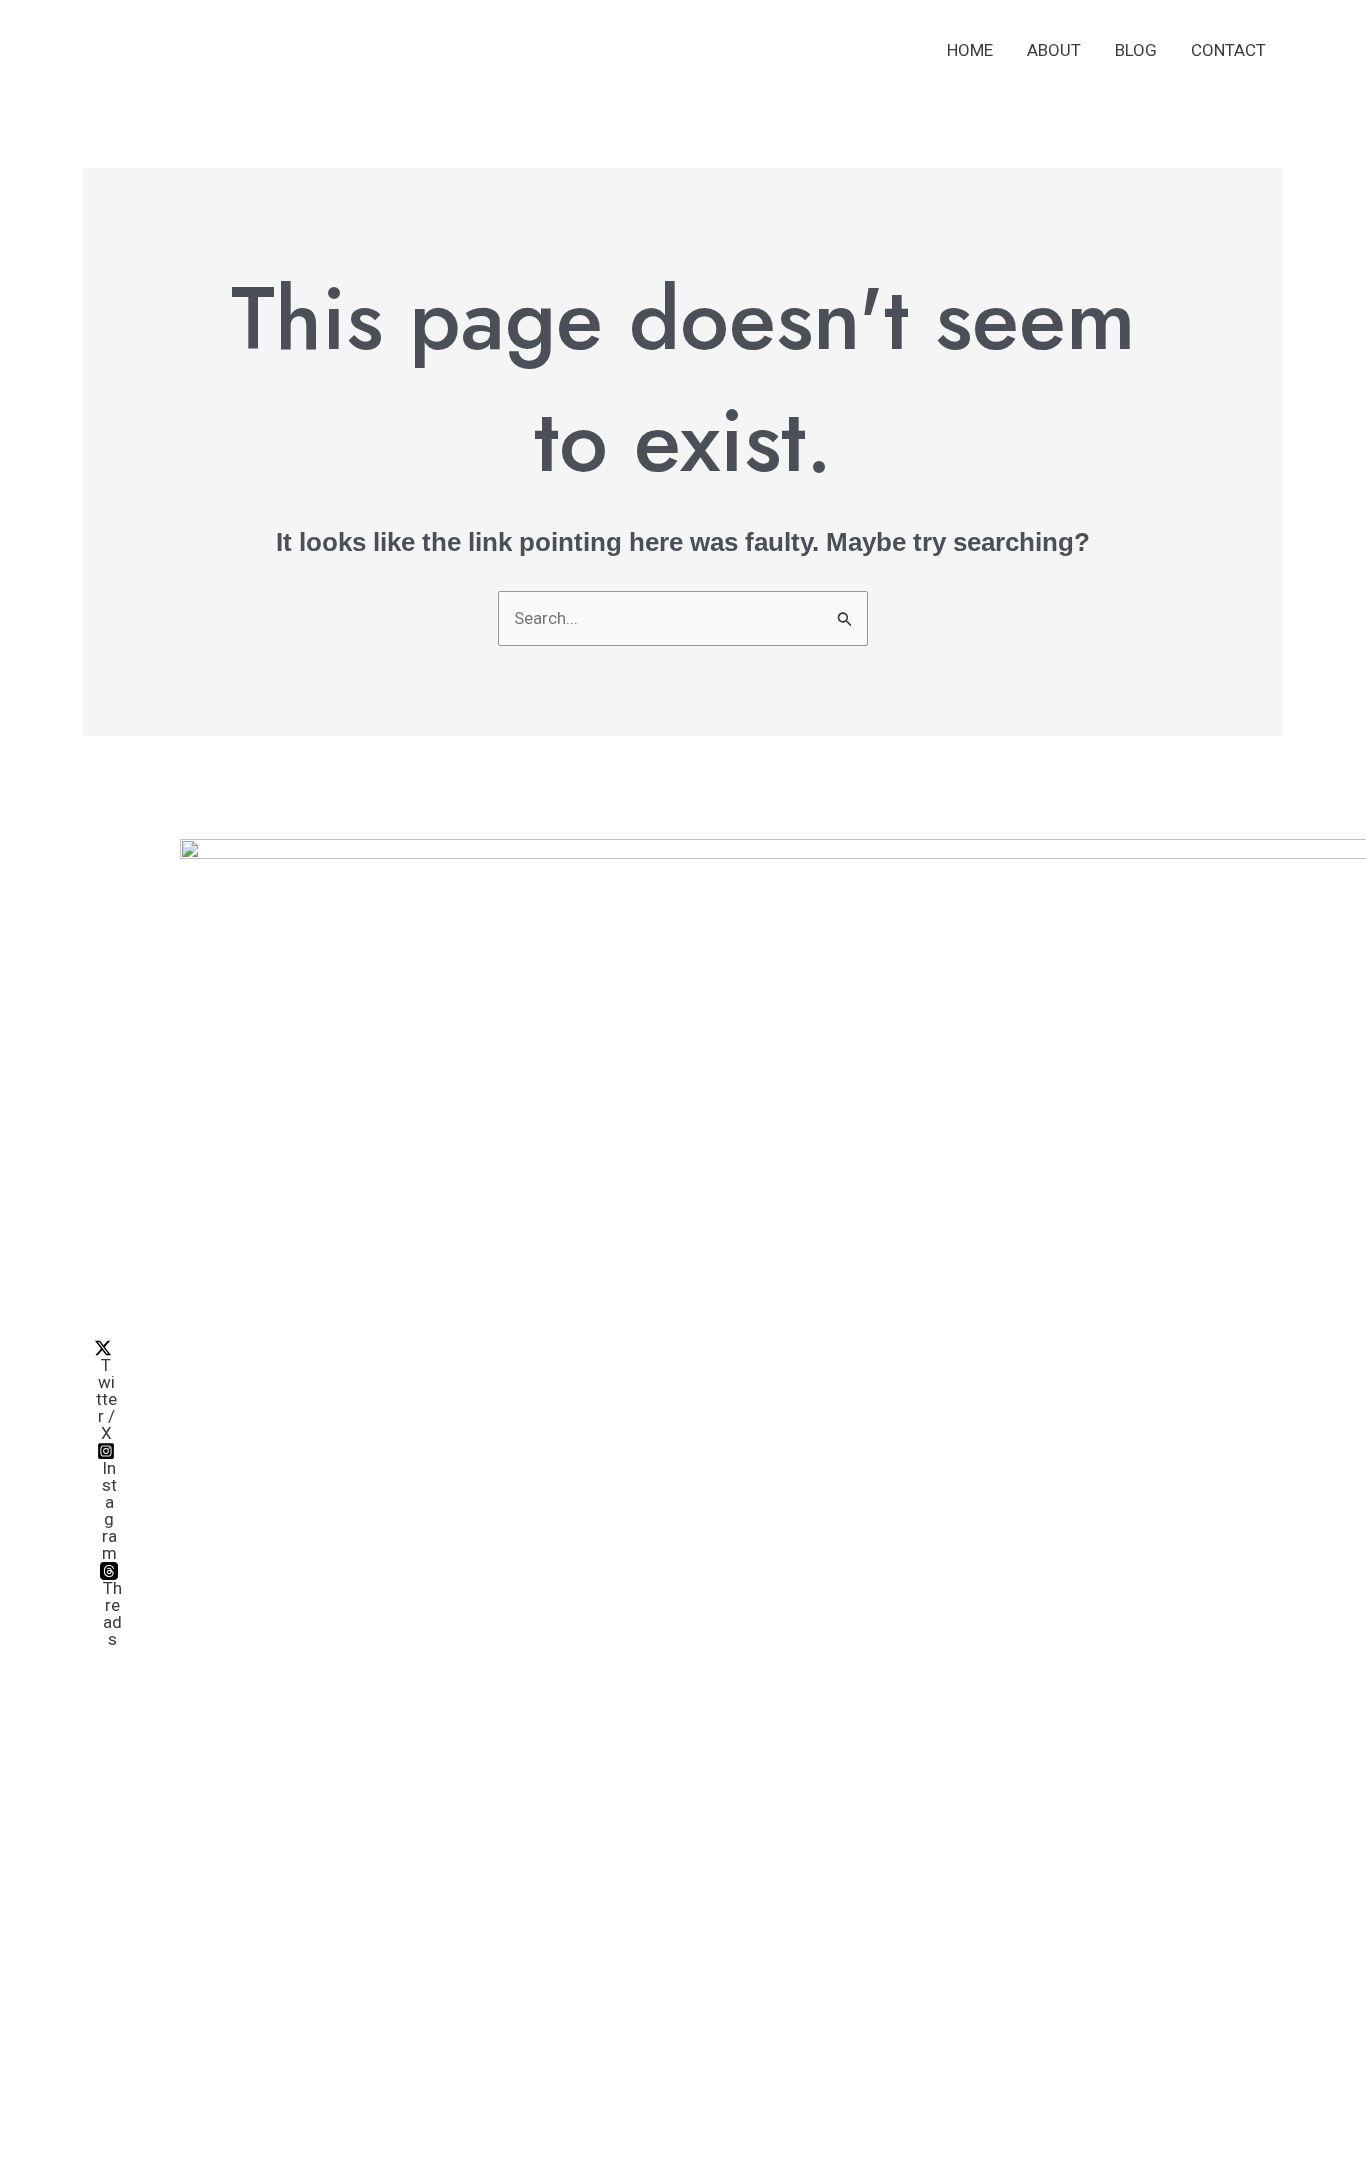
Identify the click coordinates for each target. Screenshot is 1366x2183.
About (1054, 50)
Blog (1136, 50)
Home (970, 50)
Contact (1228, 50)
